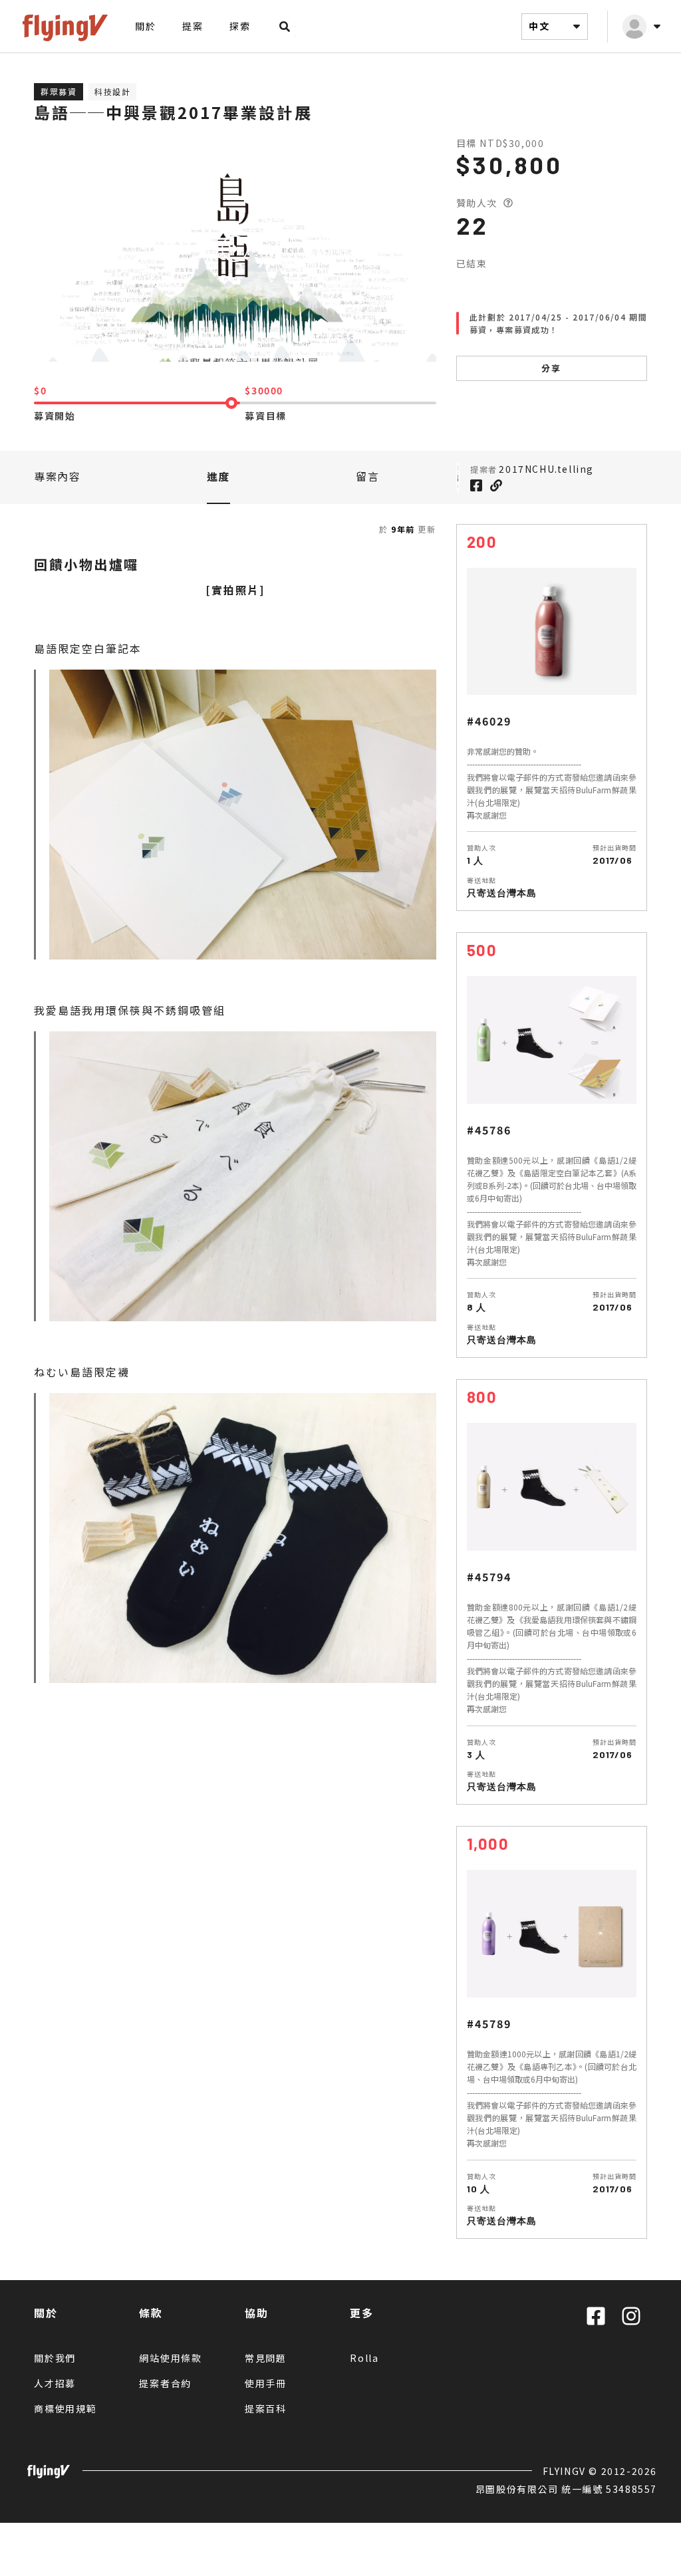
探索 (240, 26)
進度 (218, 476)
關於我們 (55, 2358)
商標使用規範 (66, 2408)
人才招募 (55, 2383)
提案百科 (266, 2408)
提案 (193, 26)
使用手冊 (266, 2383)
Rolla (364, 2358)
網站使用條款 (171, 2358)
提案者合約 (165, 2383)
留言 (367, 476)
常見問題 (266, 2358)
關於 (145, 26)
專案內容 (57, 476)
